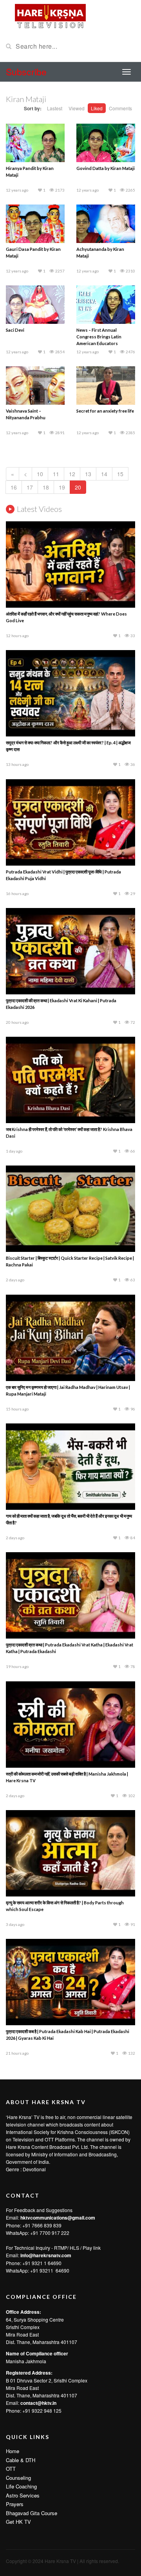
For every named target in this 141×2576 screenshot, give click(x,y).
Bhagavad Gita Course (32, 2513)
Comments (120, 108)
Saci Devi (15, 330)
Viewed (77, 108)
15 (120, 474)
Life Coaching (21, 2486)
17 (30, 487)
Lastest (55, 108)
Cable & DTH (21, 2460)
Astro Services (23, 2495)
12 (72, 474)
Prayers (15, 2504)
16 (14, 487)
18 (46, 487)
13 (88, 474)
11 (56, 474)
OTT (11, 2469)
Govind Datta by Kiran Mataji (106, 168)
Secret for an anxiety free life (105, 411)
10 (40, 474)
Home (13, 2451)
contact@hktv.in (38, 2403)
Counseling (18, 2478)
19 (62, 487)
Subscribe (26, 72)
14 (104, 474)
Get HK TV (18, 2522)
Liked (97, 108)
